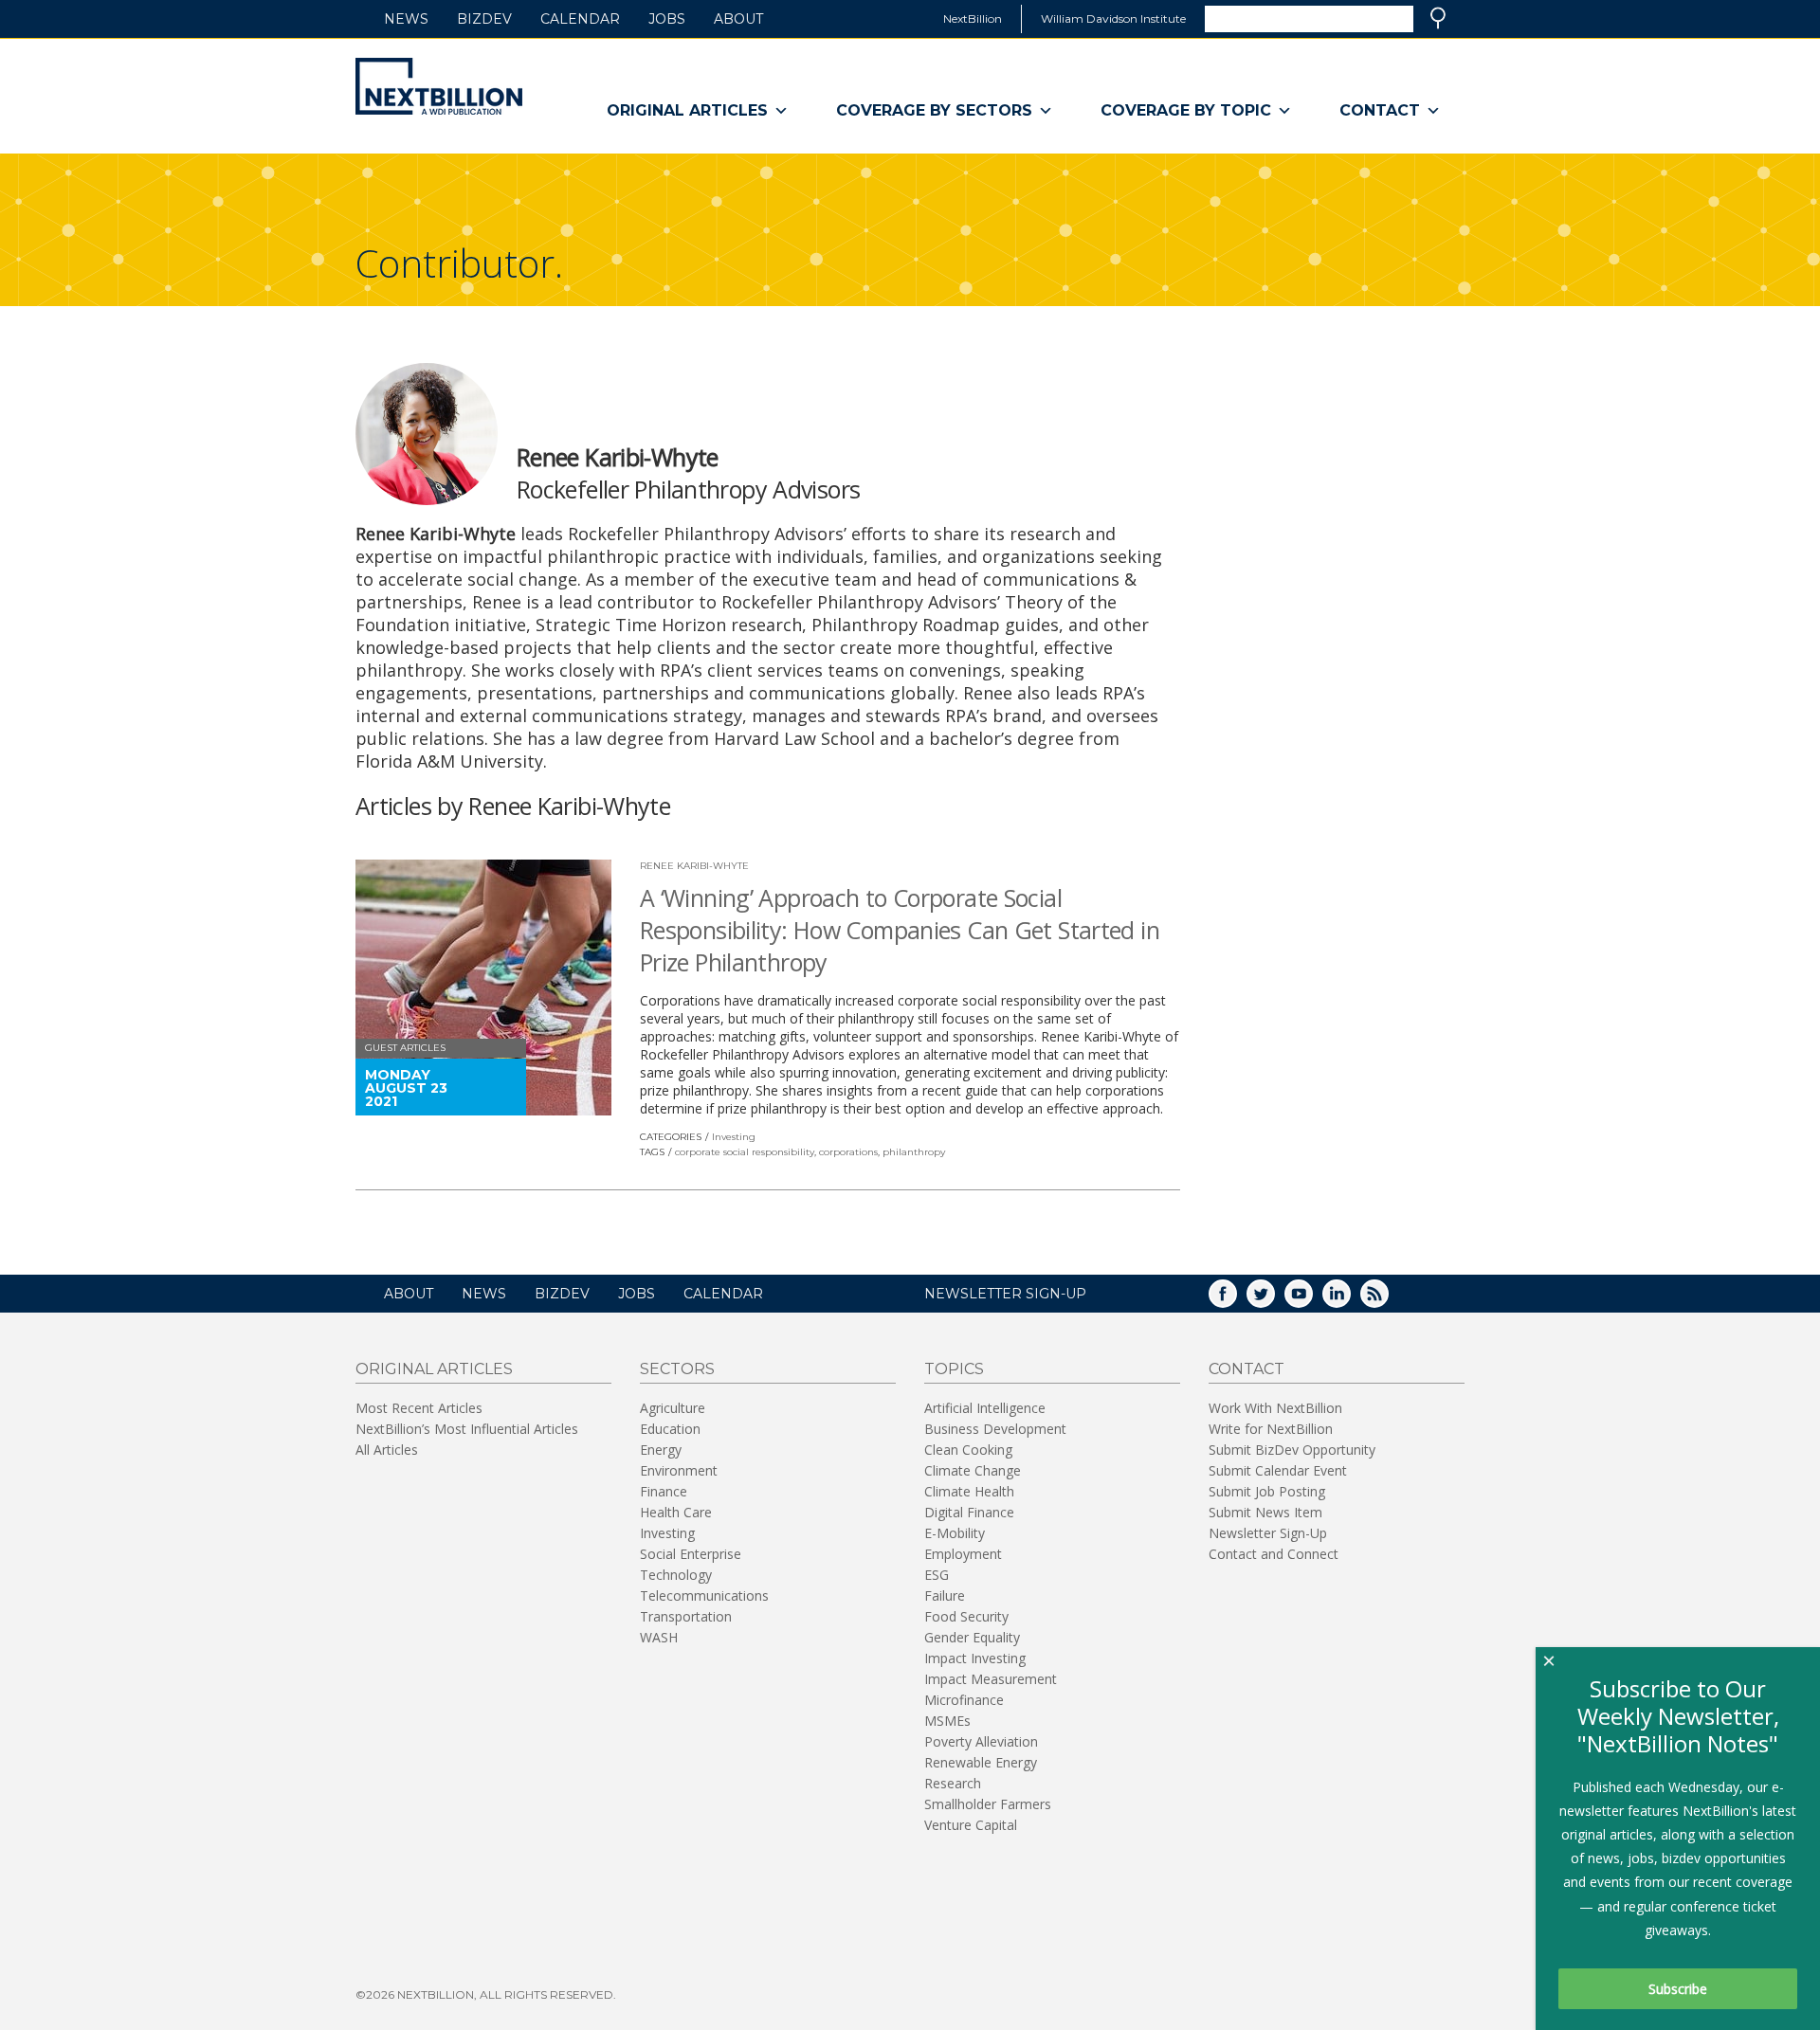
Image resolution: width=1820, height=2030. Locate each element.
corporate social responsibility (745, 1152)
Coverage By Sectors (934, 110)
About (738, 19)
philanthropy (914, 1152)
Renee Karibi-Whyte (694, 866)
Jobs (667, 19)
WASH (659, 1637)
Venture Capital (971, 1825)
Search (1438, 18)
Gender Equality (972, 1637)
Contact (1380, 110)
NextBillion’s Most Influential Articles (467, 1429)
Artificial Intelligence (985, 1408)
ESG (937, 1575)
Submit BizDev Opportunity (1292, 1450)
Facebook (1236, 1300)
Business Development (995, 1429)
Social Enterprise (691, 1554)
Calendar (580, 19)
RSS (1388, 1300)
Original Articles (687, 110)
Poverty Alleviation (981, 1741)
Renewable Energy (981, 1762)
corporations (848, 1152)
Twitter (1274, 1300)
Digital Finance (969, 1512)
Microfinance (964, 1700)
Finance (664, 1491)
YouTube (1312, 1300)
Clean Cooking (968, 1450)
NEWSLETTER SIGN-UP (1005, 1294)
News (406, 19)
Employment (963, 1554)
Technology (676, 1575)
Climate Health (969, 1491)
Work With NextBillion (1275, 1408)
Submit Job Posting (1267, 1491)
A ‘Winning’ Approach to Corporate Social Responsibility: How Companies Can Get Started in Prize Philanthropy (900, 930)
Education (670, 1429)
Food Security (966, 1616)
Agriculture (673, 1408)
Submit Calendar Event (1278, 1470)
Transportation (686, 1616)
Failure (945, 1595)
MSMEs (947, 1721)
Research (953, 1783)
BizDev (484, 19)
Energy (661, 1450)
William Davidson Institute (1113, 18)
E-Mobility (955, 1533)
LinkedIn (1350, 1300)
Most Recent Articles (419, 1408)
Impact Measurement (991, 1679)
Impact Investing (975, 1658)
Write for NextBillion (1271, 1429)
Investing (734, 1137)
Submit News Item (1265, 1512)
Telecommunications (704, 1595)
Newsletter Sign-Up (1268, 1533)
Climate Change (973, 1470)
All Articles (387, 1450)
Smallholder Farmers (988, 1804)
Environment (679, 1470)
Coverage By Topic (1186, 110)
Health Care (676, 1512)
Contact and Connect (1274, 1554)
